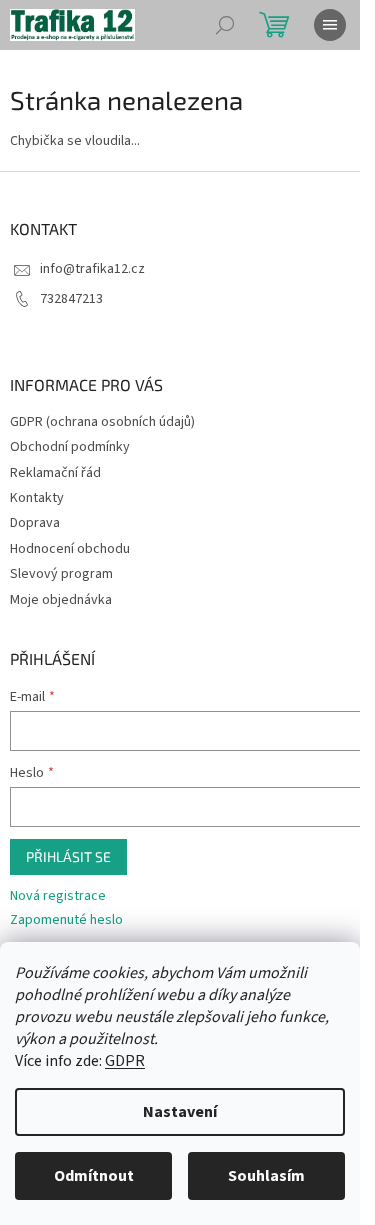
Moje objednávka (61, 600)
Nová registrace (58, 896)
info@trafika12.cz (92, 269)
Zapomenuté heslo (66, 920)
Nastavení (180, 1112)
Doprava (35, 523)
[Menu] (330, 25)
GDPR (125, 1061)
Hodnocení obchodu (70, 549)
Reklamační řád (55, 473)
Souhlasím (266, 1176)
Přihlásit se (68, 856)
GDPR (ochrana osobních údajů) (102, 422)
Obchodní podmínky (70, 447)
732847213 (71, 299)
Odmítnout (94, 1176)
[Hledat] (225, 25)
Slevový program (61, 574)
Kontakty (37, 498)
